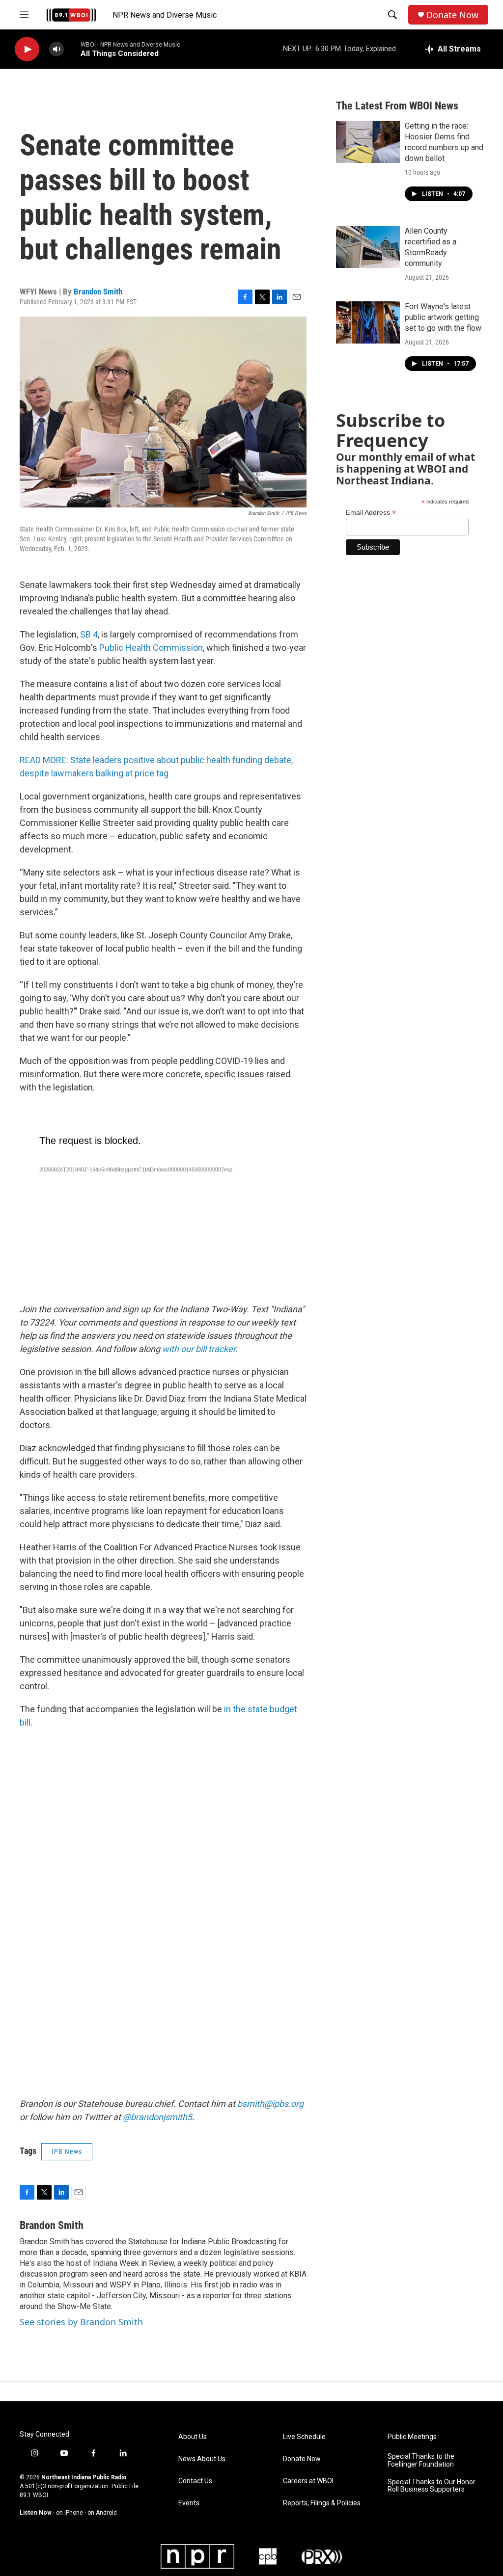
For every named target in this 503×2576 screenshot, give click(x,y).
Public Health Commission (151, 648)
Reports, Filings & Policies (322, 2503)
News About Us (202, 2459)
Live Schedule (304, 2437)
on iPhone (70, 2513)
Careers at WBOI (308, 2481)
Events (189, 2503)
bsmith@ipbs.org (270, 2104)
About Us (193, 2437)
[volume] (56, 49)
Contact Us (195, 2481)
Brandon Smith (98, 292)
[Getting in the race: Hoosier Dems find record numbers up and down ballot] (368, 142)
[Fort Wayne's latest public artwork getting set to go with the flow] (368, 322)
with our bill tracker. (200, 1349)
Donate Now (452, 15)
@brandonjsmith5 (157, 2117)
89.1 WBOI (34, 2495)
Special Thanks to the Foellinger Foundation (421, 2460)
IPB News (67, 2151)
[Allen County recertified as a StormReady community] (368, 247)
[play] (27, 49)
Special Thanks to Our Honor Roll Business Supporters (432, 2486)
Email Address (371, 513)
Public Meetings (412, 2437)
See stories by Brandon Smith (81, 2322)
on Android (102, 2513)
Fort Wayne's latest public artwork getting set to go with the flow (443, 317)
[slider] (72, 49)
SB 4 (89, 634)
